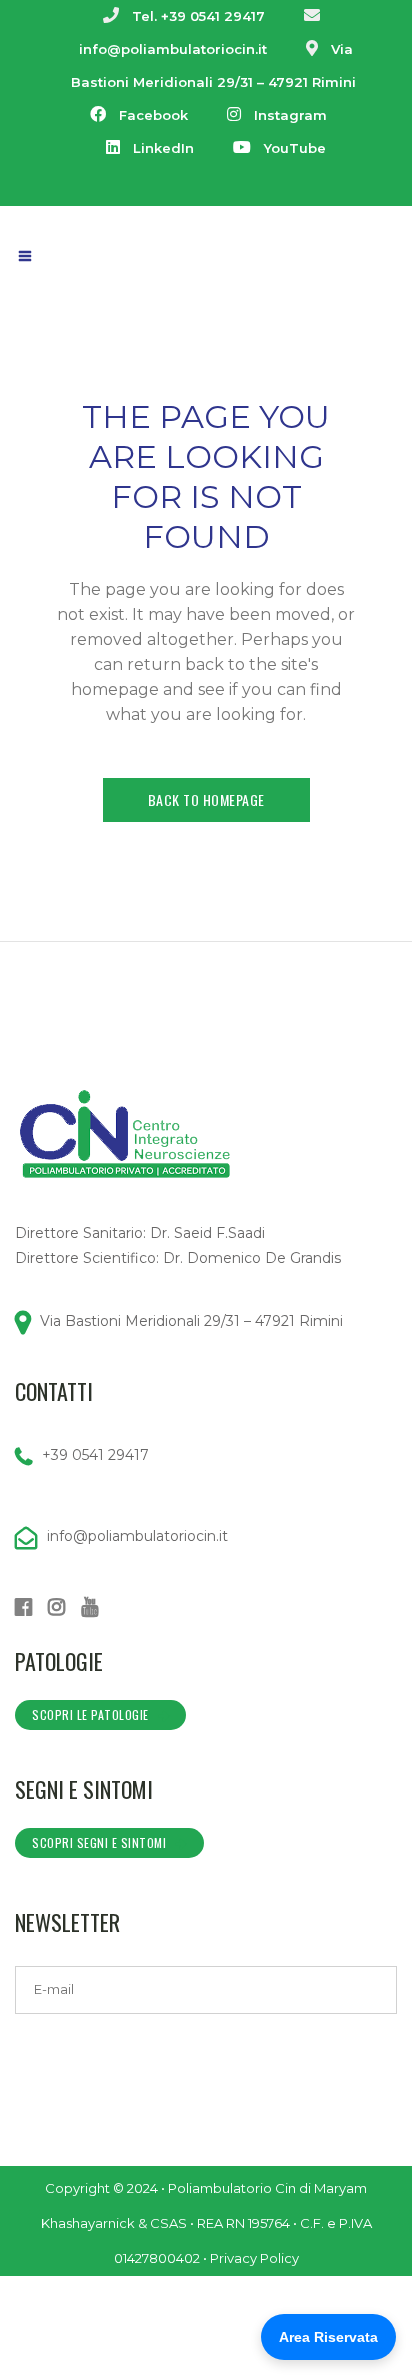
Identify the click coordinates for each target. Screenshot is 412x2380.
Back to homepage (206, 799)
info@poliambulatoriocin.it (173, 49)
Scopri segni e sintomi (99, 1842)
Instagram (290, 115)
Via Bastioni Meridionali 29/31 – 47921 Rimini (191, 1321)
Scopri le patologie (90, 1714)
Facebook (153, 115)
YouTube (295, 148)
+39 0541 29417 (95, 1455)
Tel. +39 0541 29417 (198, 16)
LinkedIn (163, 148)
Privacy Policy (254, 2258)
